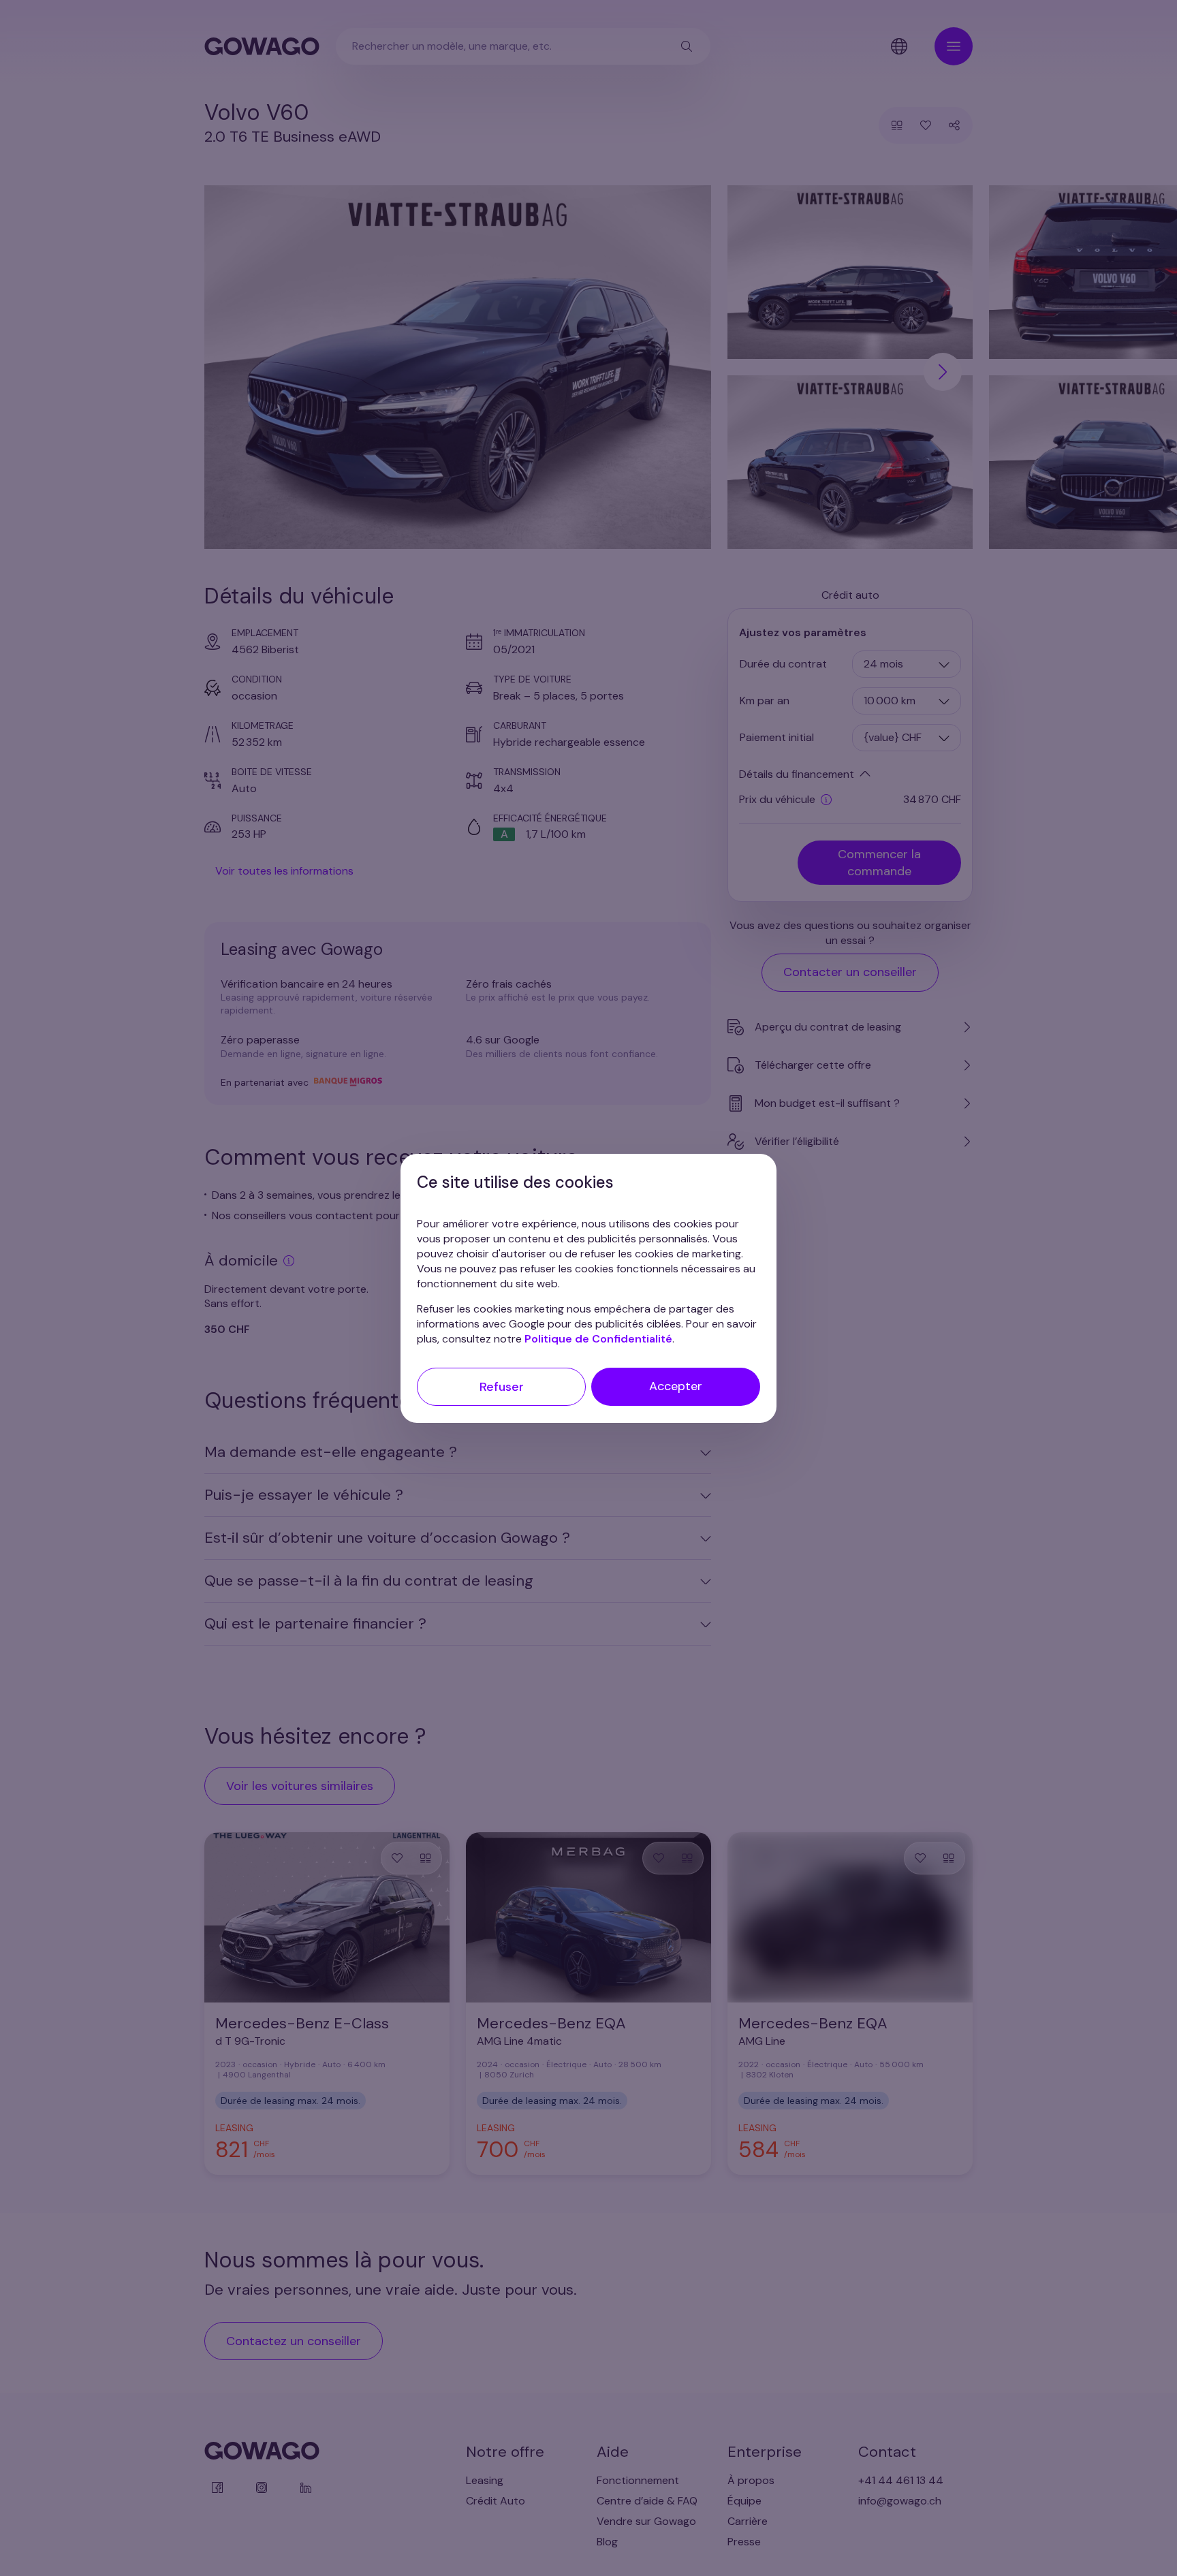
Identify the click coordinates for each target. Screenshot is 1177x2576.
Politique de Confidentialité (598, 1338)
